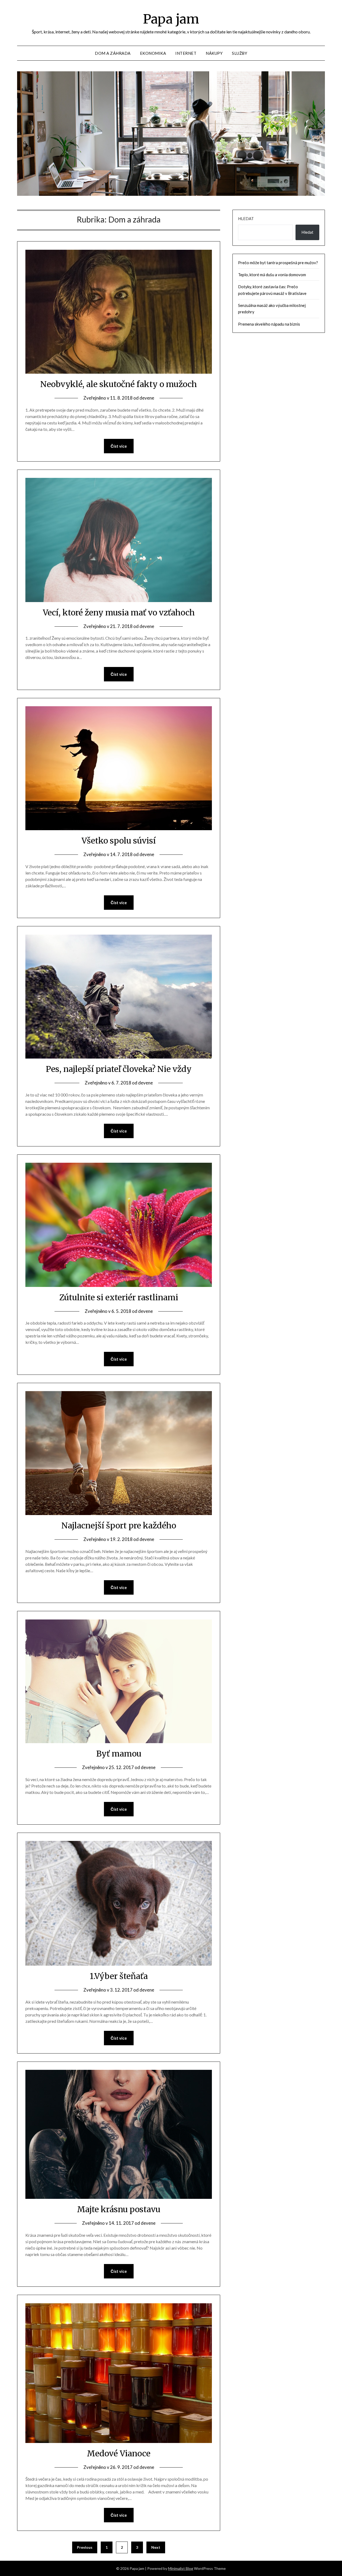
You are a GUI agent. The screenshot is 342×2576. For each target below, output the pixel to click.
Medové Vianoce (119, 2453)
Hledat (246, 218)
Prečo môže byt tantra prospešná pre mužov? (278, 263)
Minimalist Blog (181, 2568)
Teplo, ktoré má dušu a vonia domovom (272, 275)
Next (156, 2547)
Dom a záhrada (113, 53)
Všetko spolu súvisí (119, 841)
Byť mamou (119, 1754)
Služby (240, 53)
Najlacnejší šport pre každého (119, 1525)
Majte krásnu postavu (119, 2209)
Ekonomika (153, 53)
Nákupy (214, 53)
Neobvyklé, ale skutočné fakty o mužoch (119, 384)
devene (147, 398)
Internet (186, 53)
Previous (85, 2547)
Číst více (119, 446)
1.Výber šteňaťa (119, 1976)
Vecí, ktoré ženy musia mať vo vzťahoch (119, 612)
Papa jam (171, 19)
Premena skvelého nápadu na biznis (269, 324)
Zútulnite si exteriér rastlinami (119, 1297)
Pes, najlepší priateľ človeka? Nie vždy (119, 1069)
